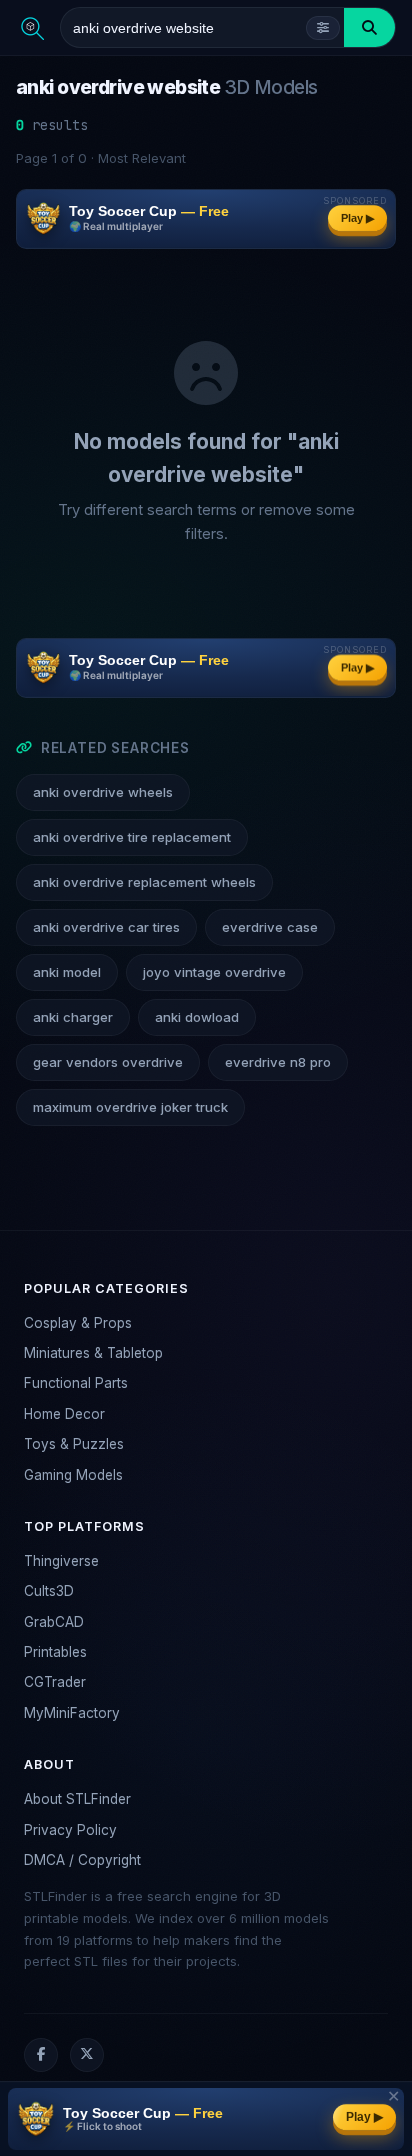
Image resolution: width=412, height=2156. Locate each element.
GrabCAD (54, 1622)
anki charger (73, 1017)
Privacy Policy (70, 1830)
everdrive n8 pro (278, 1062)
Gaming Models (73, 1475)
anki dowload (197, 1017)
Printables (55, 1652)
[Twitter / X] (87, 2055)
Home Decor (64, 1414)
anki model (67, 972)
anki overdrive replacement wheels (144, 882)
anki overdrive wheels (103, 792)
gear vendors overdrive (108, 1062)
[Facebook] (41, 2055)
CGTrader (55, 1682)
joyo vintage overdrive (214, 972)
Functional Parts (76, 1383)
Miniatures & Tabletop (93, 1353)
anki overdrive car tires (106, 927)
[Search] (369, 27)
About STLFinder (77, 1799)
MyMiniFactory (72, 1713)
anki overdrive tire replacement (132, 837)
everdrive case (270, 927)
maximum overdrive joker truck (130, 1107)
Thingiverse (61, 1561)
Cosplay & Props (78, 1323)
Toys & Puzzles (74, 1444)
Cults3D (49, 1591)
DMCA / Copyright (82, 1860)
